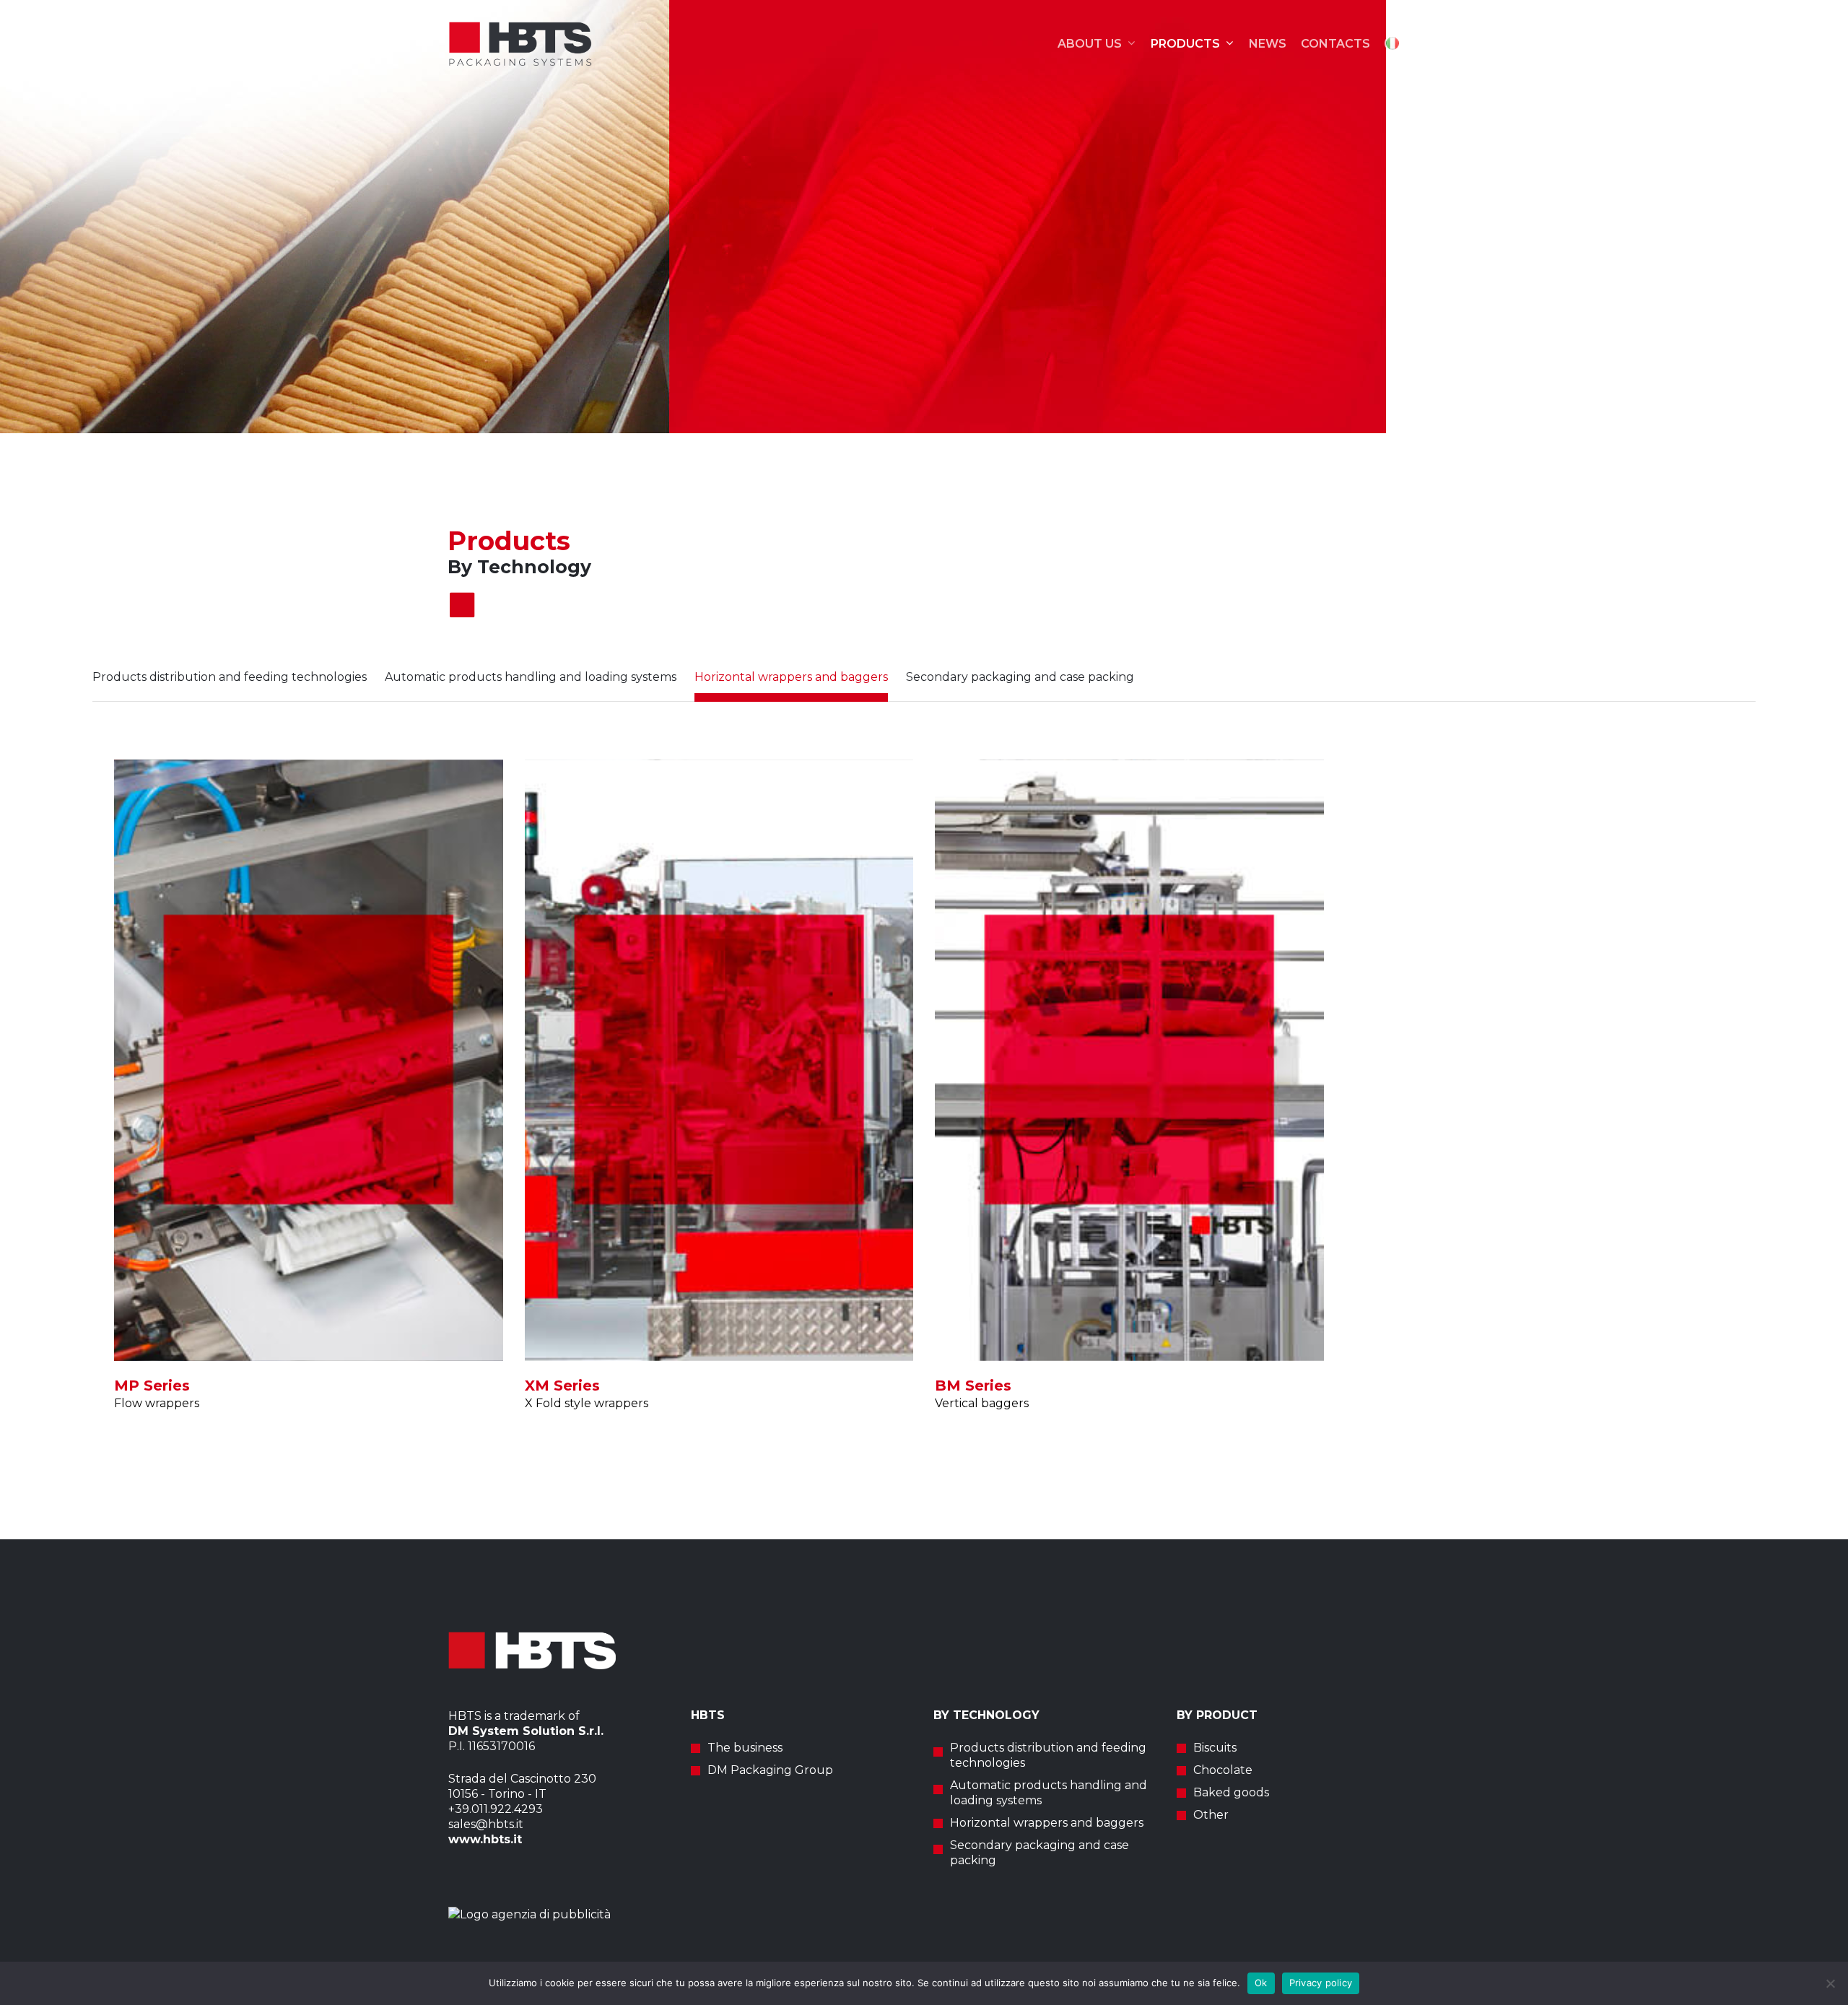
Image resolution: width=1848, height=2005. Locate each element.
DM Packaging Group (770, 1770)
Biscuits (1215, 1748)
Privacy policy (1321, 1983)
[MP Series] (309, 1060)
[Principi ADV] (924, 1914)
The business (745, 1748)
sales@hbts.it (486, 1824)
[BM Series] (1129, 1060)
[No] (1830, 1983)
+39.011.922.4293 (497, 1809)
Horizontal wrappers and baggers (1047, 1823)
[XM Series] (719, 1060)
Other (1211, 1815)
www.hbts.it (485, 1839)
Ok (1261, 1983)
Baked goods (1231, 1792)
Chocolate (1223, 1770)
